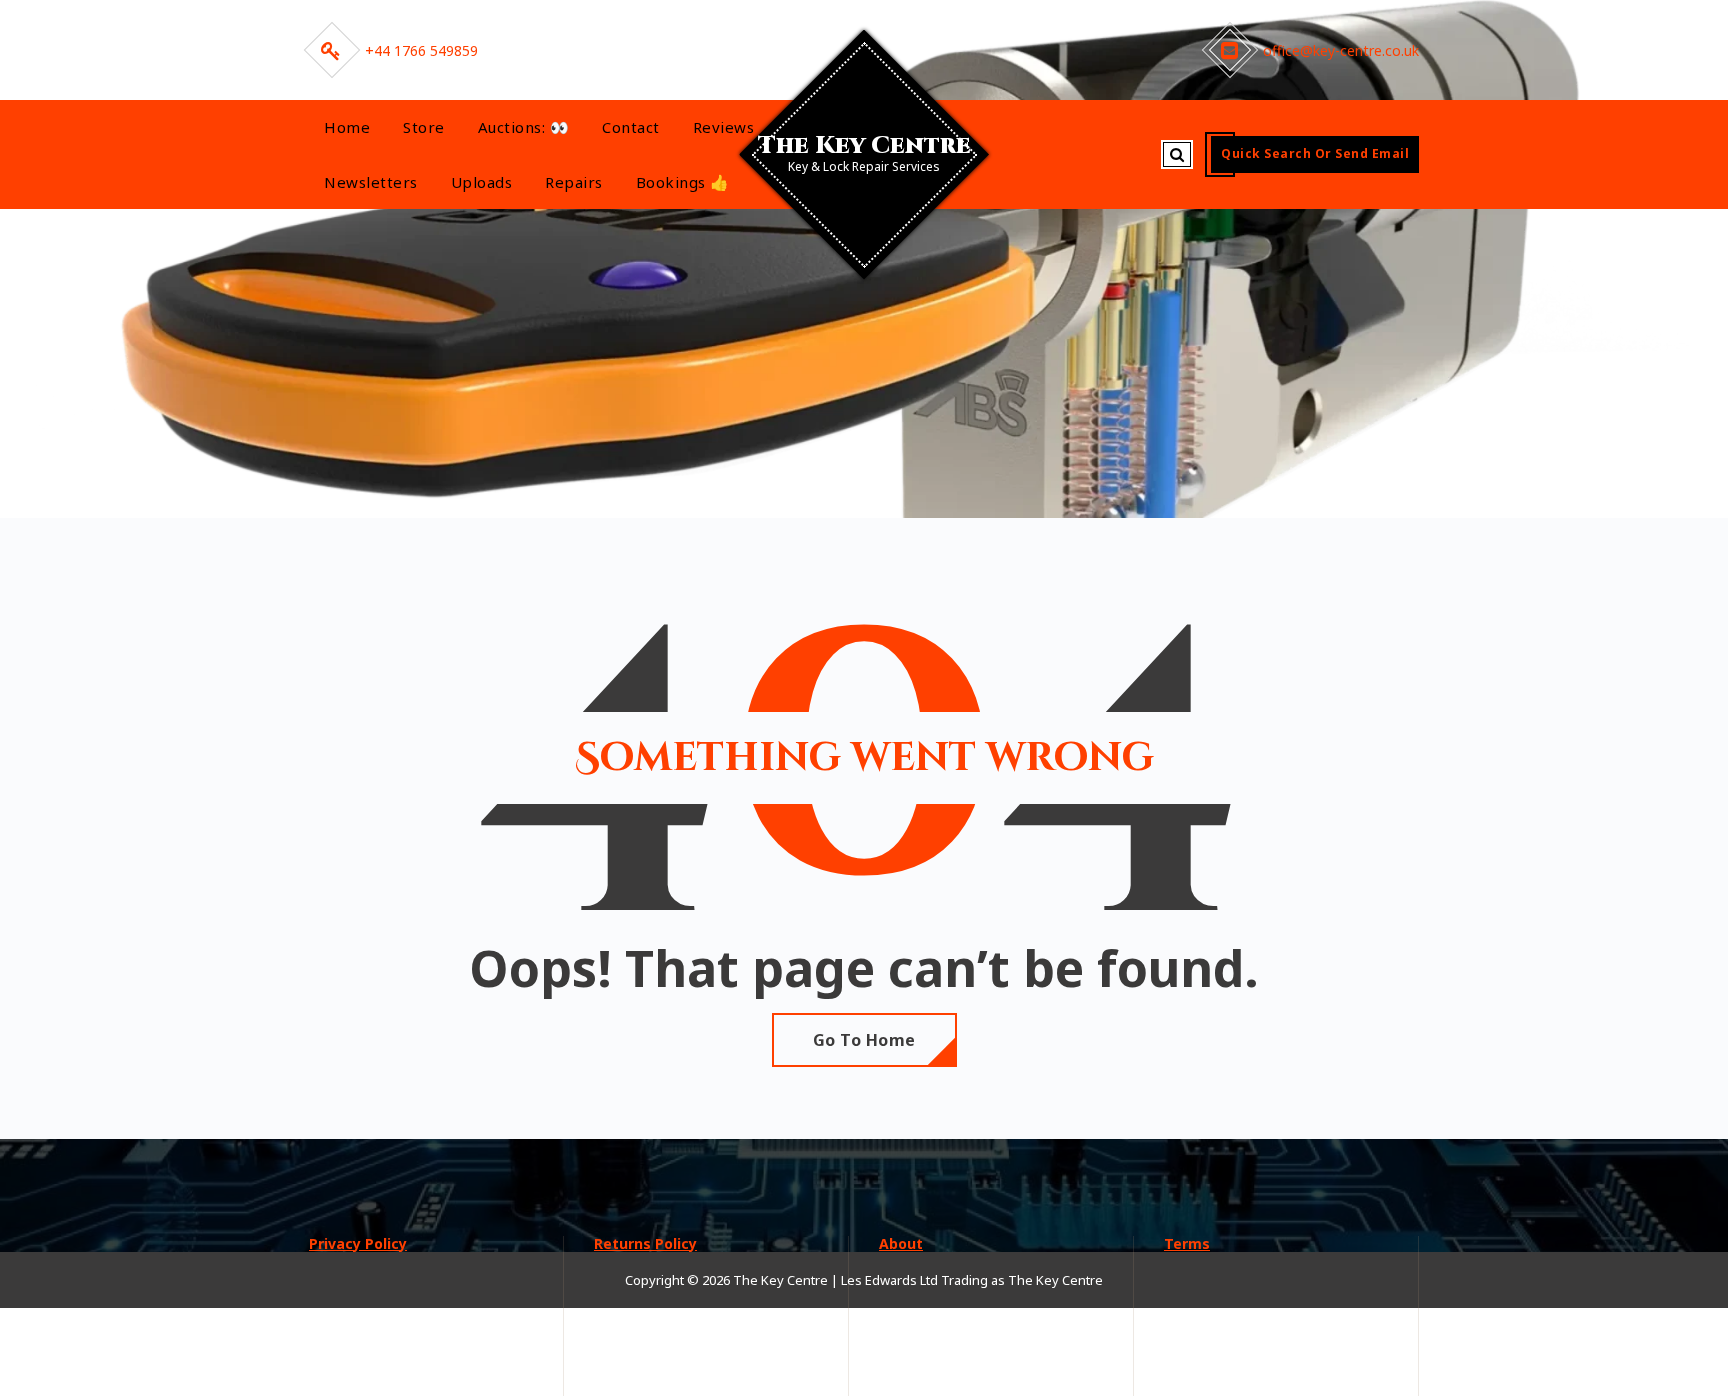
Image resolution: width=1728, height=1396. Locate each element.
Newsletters (371, 182)
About (901, 1243)
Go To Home (864, 1040)
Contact (631, 127)
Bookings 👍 (683, 182)
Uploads (482, 182)
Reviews (724, 127)
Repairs (574, 182)
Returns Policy (645, 1243)
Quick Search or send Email (1315, 153)
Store (424, 127)
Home (347, 127)
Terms (1187, 1243)
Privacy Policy (358, 1243)
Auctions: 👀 (524, 127)
